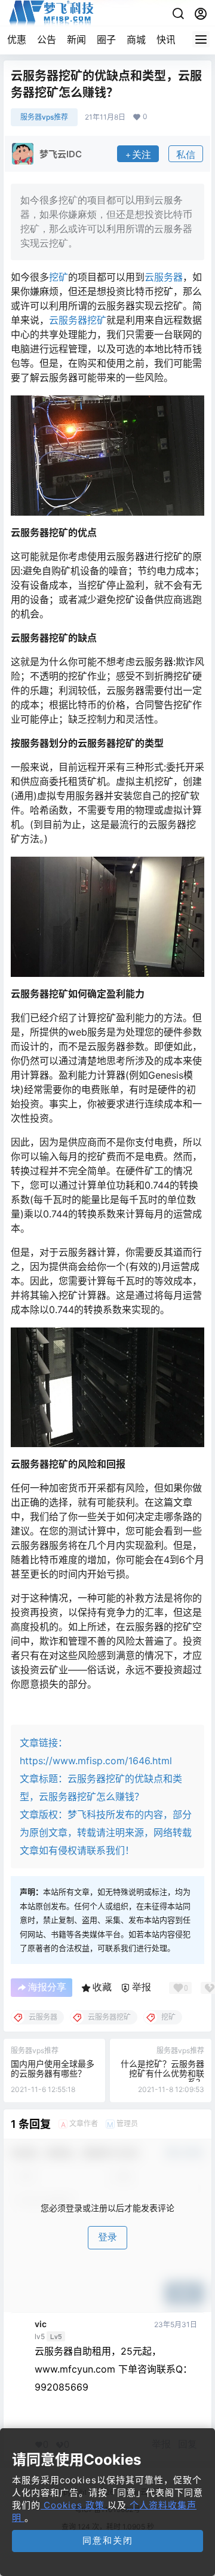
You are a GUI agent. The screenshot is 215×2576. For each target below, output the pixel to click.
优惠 (17, 39)
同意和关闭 (108, 2540)
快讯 (166, 39)
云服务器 (164, 277)
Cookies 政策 (74, 2505)
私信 (186, 155)
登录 (107, 2237)
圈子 (106, 39)
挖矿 (59, 277)
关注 (142, 155)
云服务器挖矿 (78, 320)
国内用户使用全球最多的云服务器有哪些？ (53, 2068)
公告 (47, 39)
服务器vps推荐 (44, 117)
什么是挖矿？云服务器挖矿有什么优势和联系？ (162, 2073)
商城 (136, 39)
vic (41, 2324)
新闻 (76, 39)
